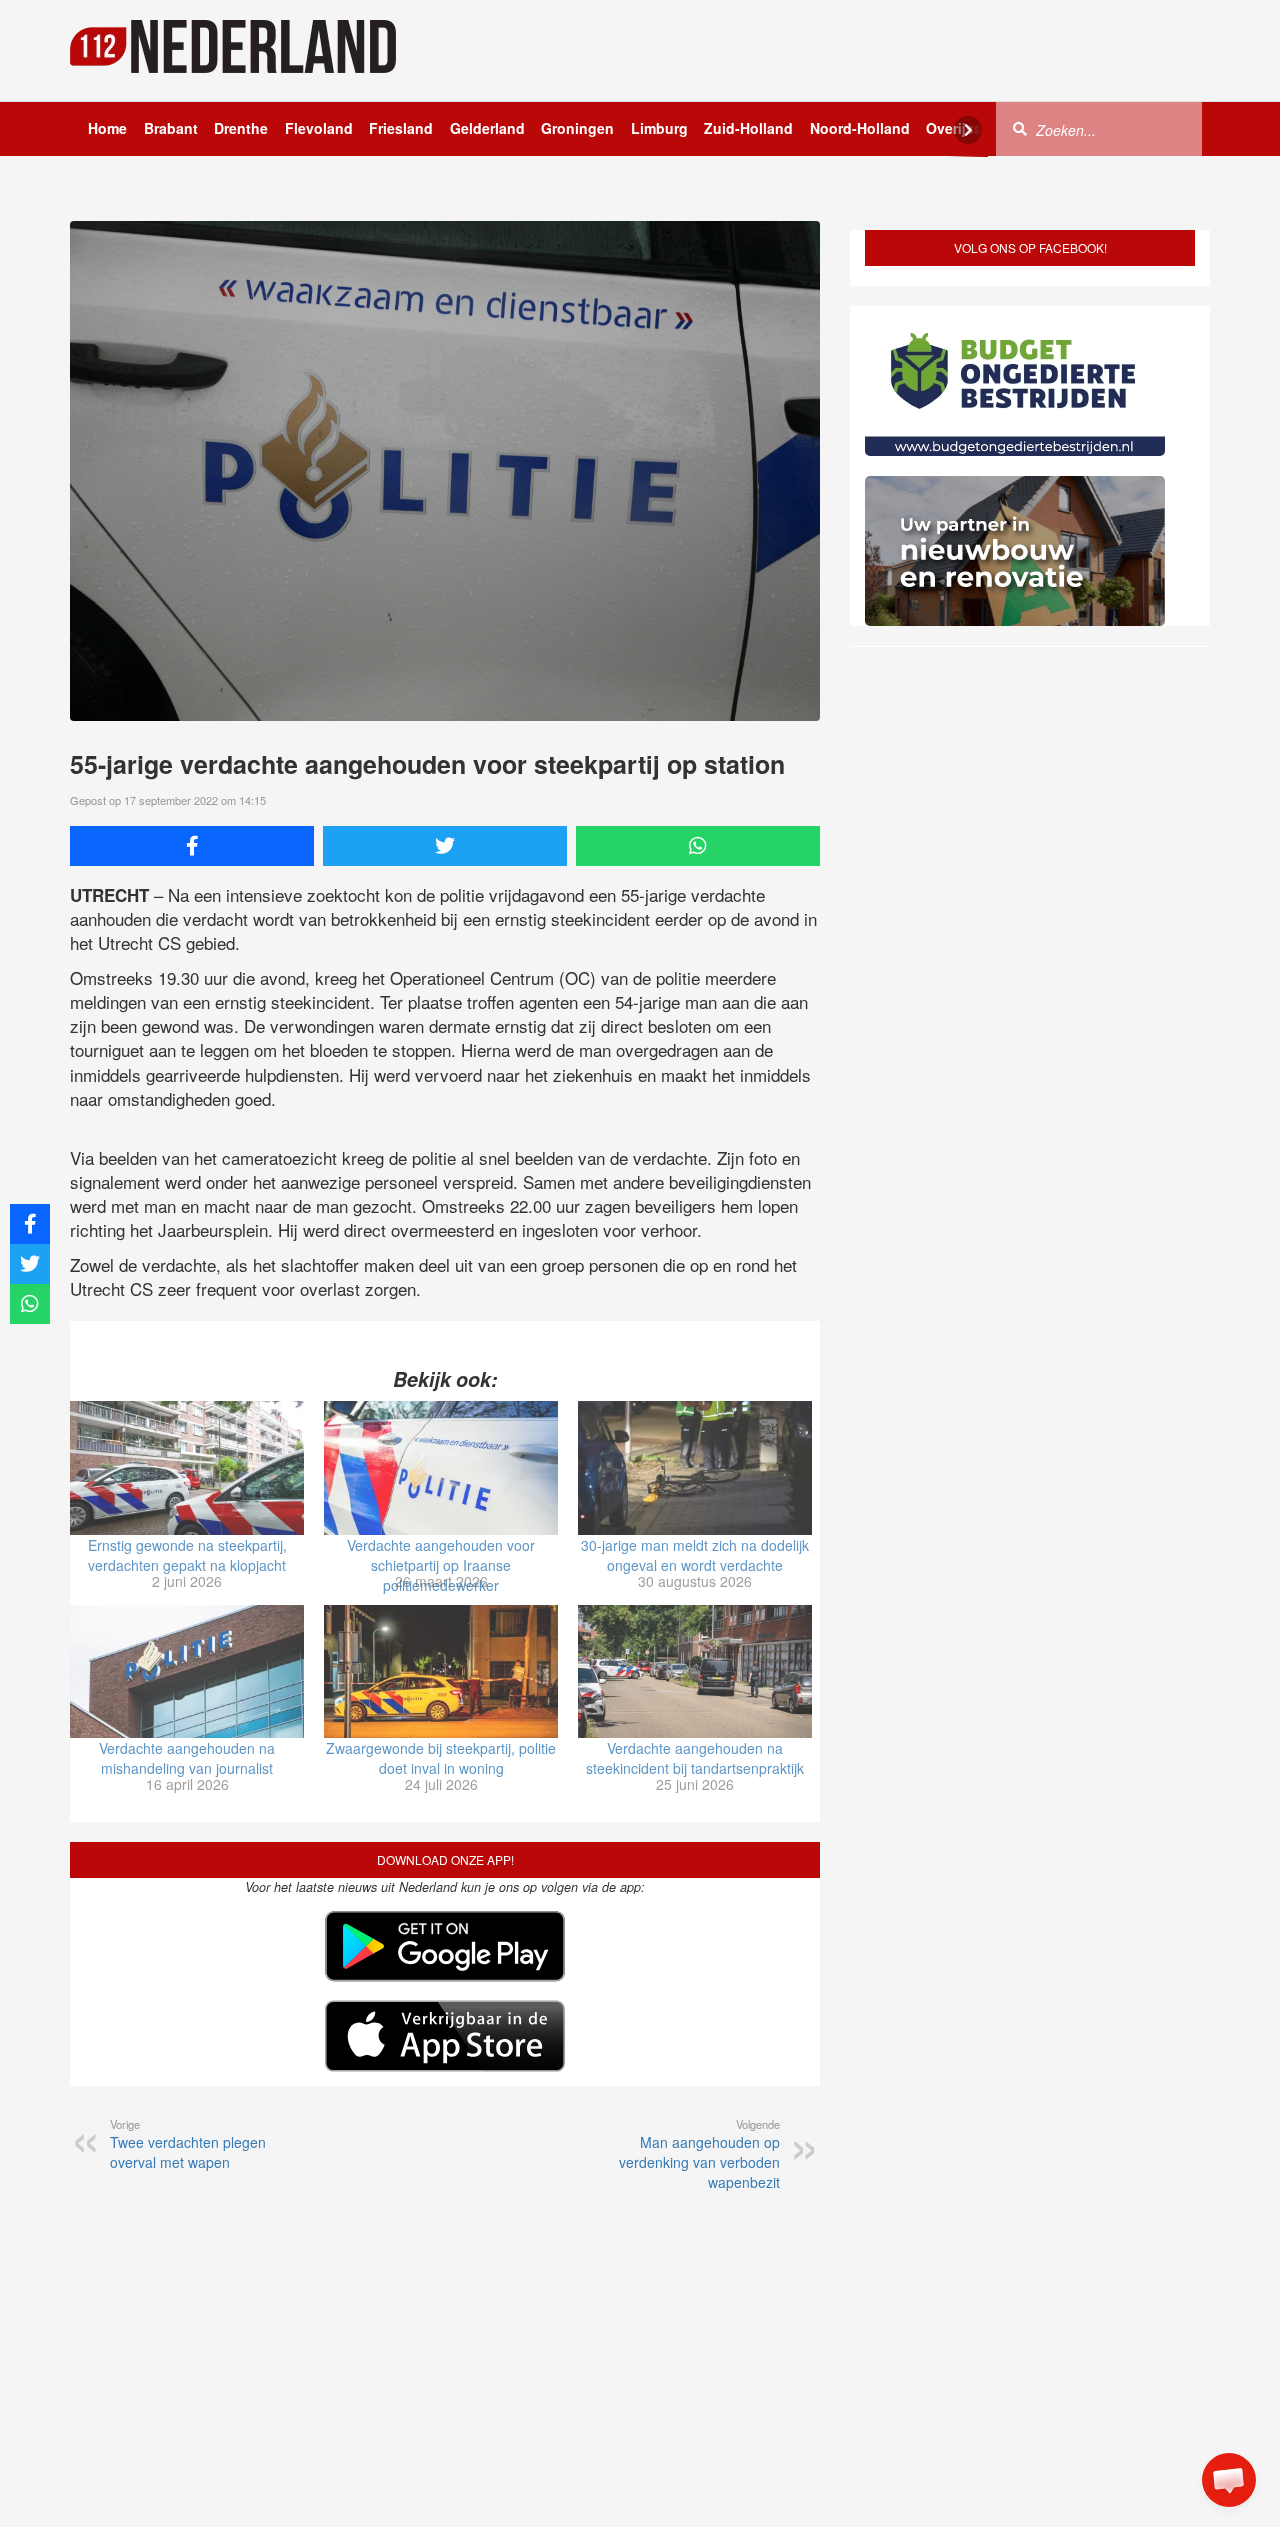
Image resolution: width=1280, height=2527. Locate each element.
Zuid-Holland (748, 128)
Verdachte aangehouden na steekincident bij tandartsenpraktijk (695, 1758)
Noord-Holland (860, 128)
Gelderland (487, 128)
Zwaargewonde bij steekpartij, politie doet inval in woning (441, 1758)
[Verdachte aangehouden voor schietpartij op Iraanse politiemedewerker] (441, 1468)
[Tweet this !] (445, 846)
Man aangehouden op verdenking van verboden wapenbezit (699, 2154)
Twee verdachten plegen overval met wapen (188, 2144)
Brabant (171, 128)
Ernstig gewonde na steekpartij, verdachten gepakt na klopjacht (187, 1555)
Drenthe (241, 128)
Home (107, 128)
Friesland (401, 128)
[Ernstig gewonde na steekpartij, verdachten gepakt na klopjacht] (187, 1468)
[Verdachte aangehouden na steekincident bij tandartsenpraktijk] (695, 1672)
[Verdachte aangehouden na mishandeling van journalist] (187, 1672)
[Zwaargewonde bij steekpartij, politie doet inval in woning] (441, 1672)
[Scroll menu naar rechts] (968, 130)
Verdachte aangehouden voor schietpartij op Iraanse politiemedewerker (441, 1565)
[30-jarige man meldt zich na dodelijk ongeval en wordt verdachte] (695, 1468)
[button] (1229, 2480)
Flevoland (319, 128)
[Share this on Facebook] (192, 846)
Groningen (577, 128)
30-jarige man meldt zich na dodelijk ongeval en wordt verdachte (695, 1555)
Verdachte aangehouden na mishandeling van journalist (187, 1758)
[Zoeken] (1020, 128)
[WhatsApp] (698, 846)
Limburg (659, 128)
